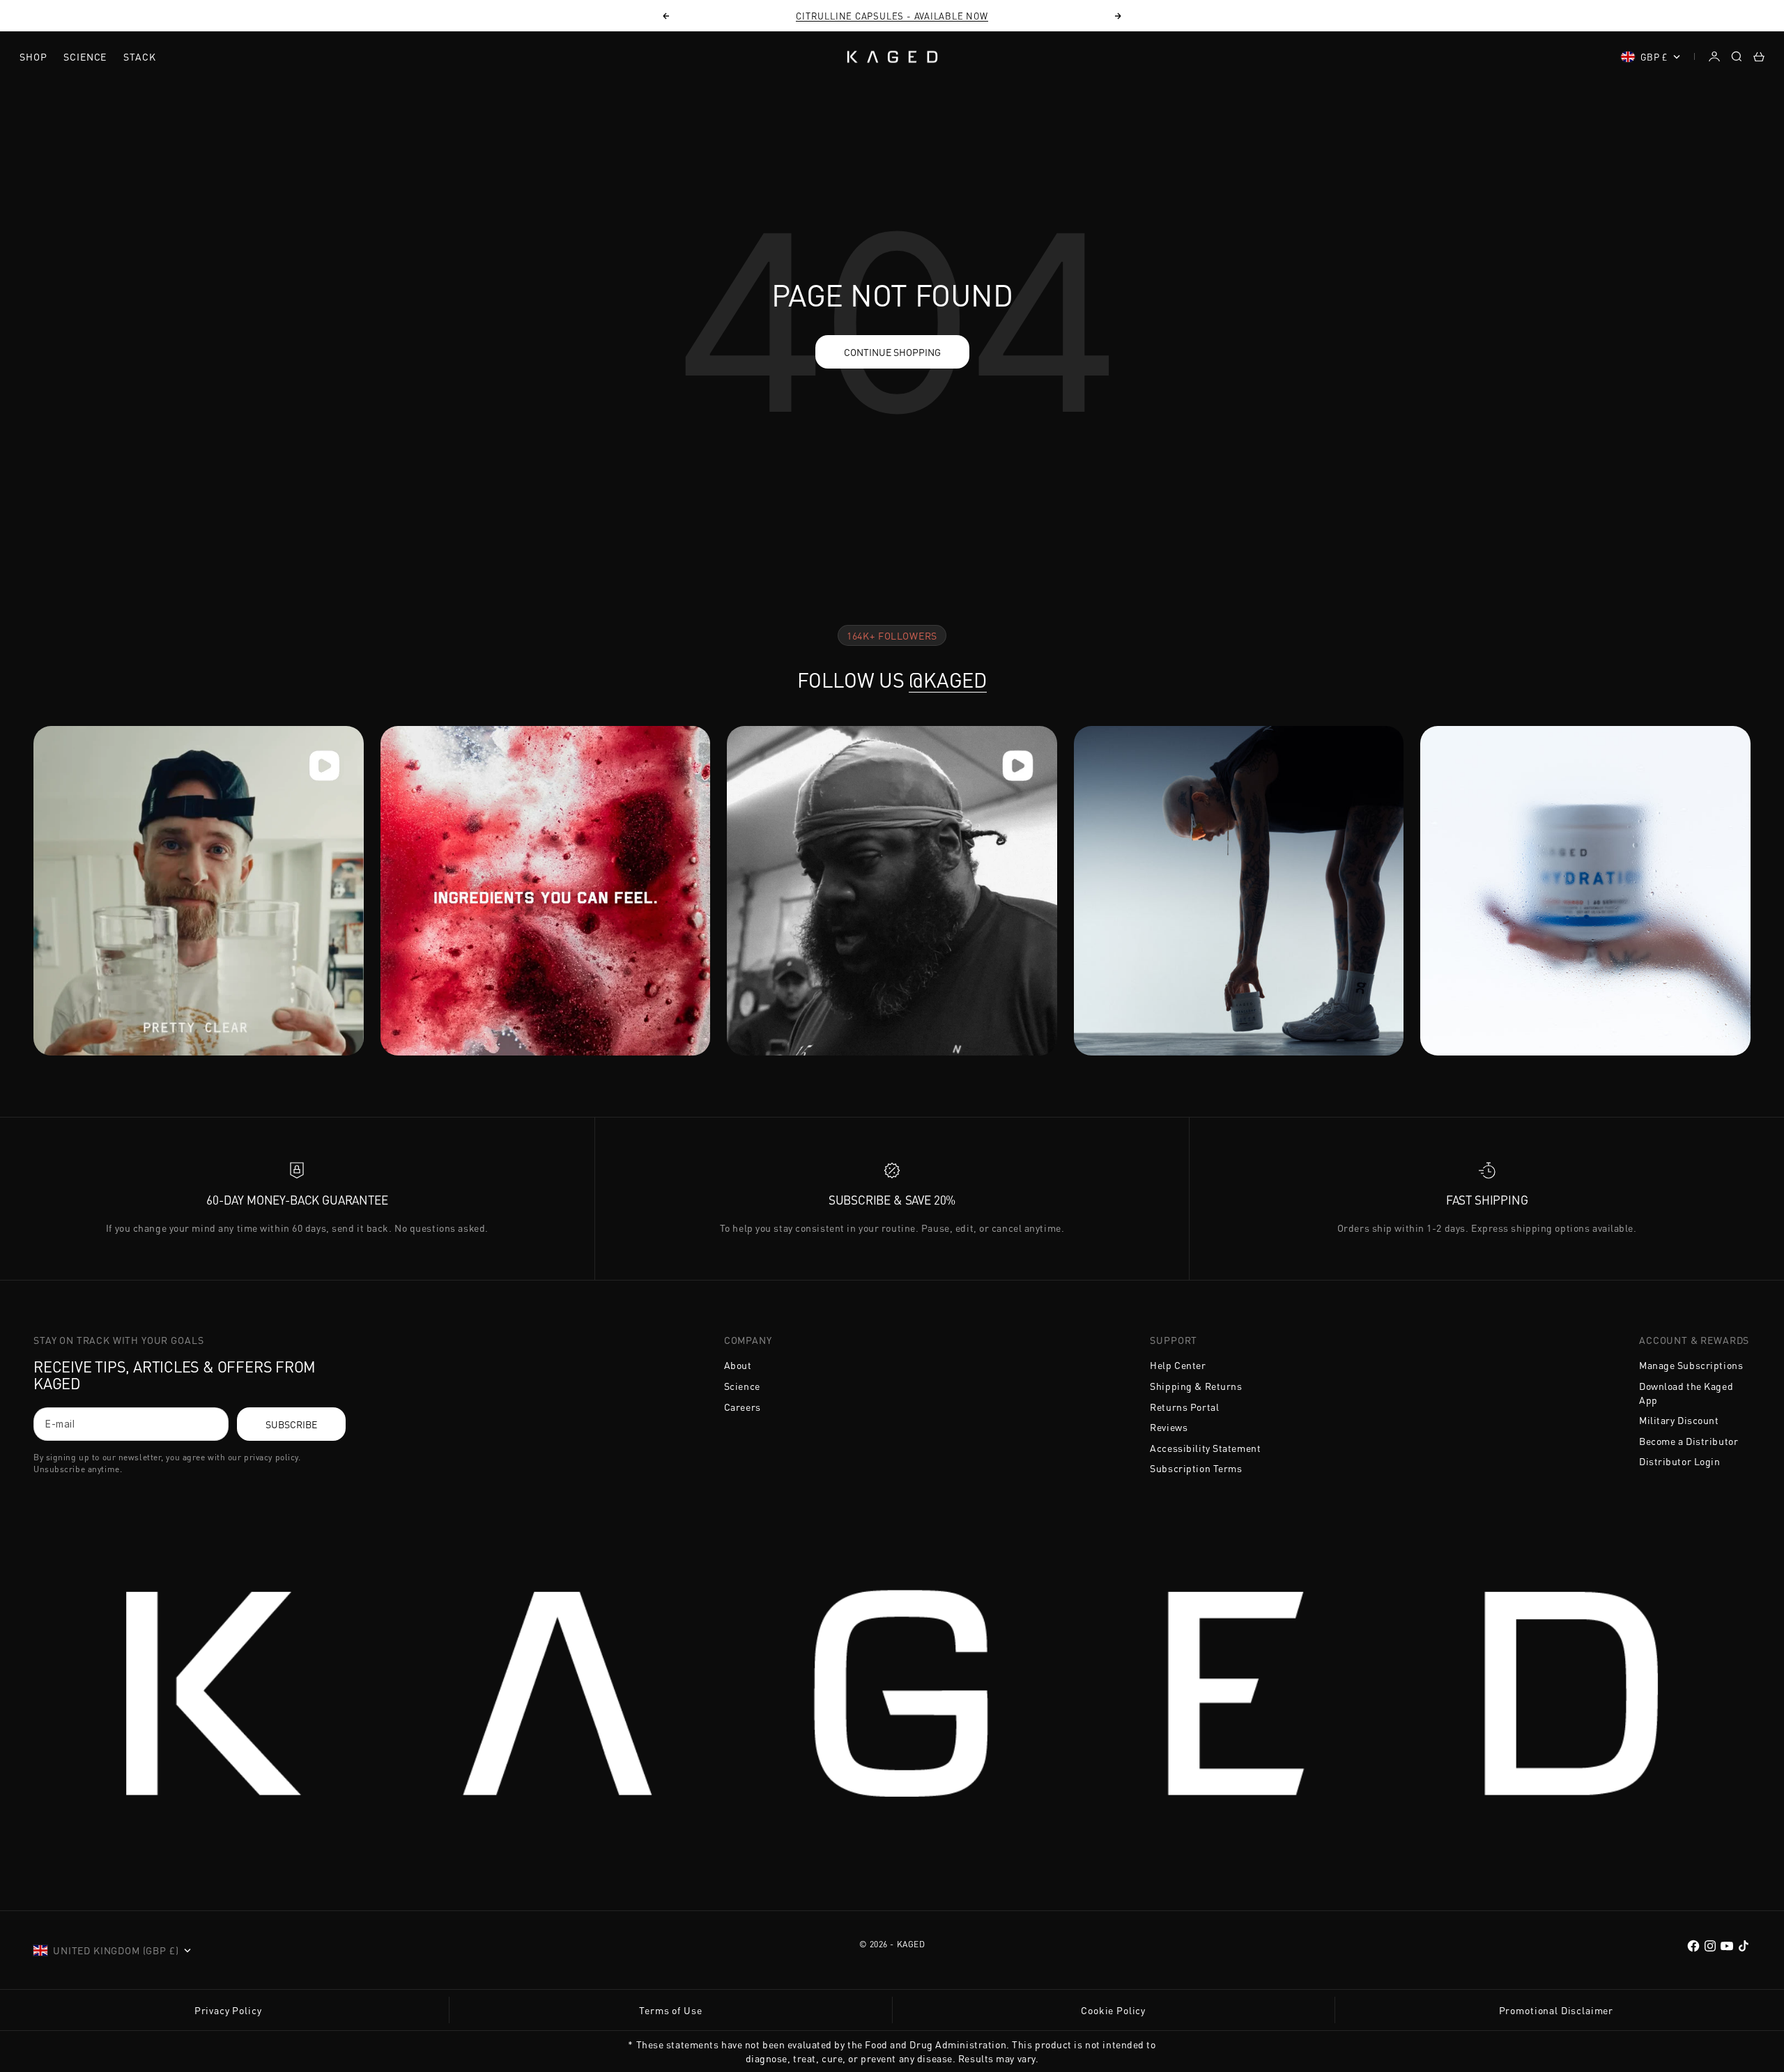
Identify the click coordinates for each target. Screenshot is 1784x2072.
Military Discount (1679, 1420)
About (738, 1365)
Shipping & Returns (1196, 1386)
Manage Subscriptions (1691, 1365)
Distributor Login (1680, 1461)
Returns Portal (1184, 1407)
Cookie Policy (1113, 2010)
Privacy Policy (228, 2010)
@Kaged (947, 680)
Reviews (1169, 1427)
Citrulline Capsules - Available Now (892, 16)
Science (85, 56)
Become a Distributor (1689, 1441)
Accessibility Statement (1205, 1448)
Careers (743, 1407)
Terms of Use (670, 2010)
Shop (33, 56)
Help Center (1178, 1365)
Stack (139, 56)
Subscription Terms (1196, 1468)
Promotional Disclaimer (1556, 2010)
